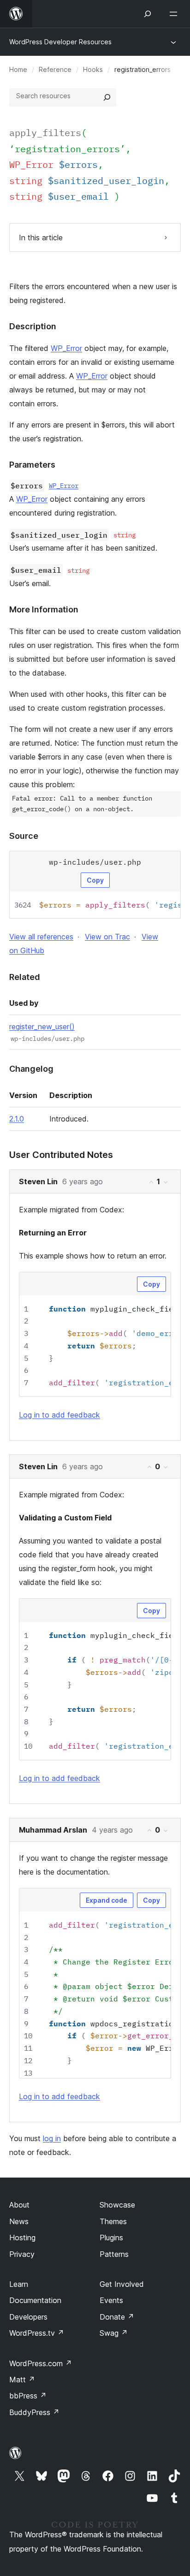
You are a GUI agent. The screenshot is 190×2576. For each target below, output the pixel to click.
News (19, 2221)
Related (25, 977)
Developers (28, 2317)
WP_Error (66, 348)
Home (18, 69)
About (19, 2205)
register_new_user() (42, 1027)
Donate (117, 2317)
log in (52, 2138)
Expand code (107, 1900)
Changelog (31, 1069)
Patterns (114, 2254)
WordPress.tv (37, 2333)
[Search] (107, 97)
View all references (41, 937)
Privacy (22, 2254)
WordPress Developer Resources (60, 42)
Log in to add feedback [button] (59, 1415)
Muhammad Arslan (53, 1830)
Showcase (117, 2205)
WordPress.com (41, 2363)
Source (24, 836)
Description (33, 326)
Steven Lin (38, 1181)
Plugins (111, 2238)
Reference (55, 69)
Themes (113, 2221)
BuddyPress (34, 2412)
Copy (95, 880)
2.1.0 (17, 1119)
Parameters (32, 465)
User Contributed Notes (61, 1155)
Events (111, 2300)
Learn (19, 2284)
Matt (22, 2380)
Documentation (35, 2300)
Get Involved (122, 2284)
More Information (44, 609)
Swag (114, 2333)
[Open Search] (148, 14)
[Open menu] (175, 14)
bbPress (28, 2396)
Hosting (22, 2238)
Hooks (93, 69)
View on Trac (107, 937)
